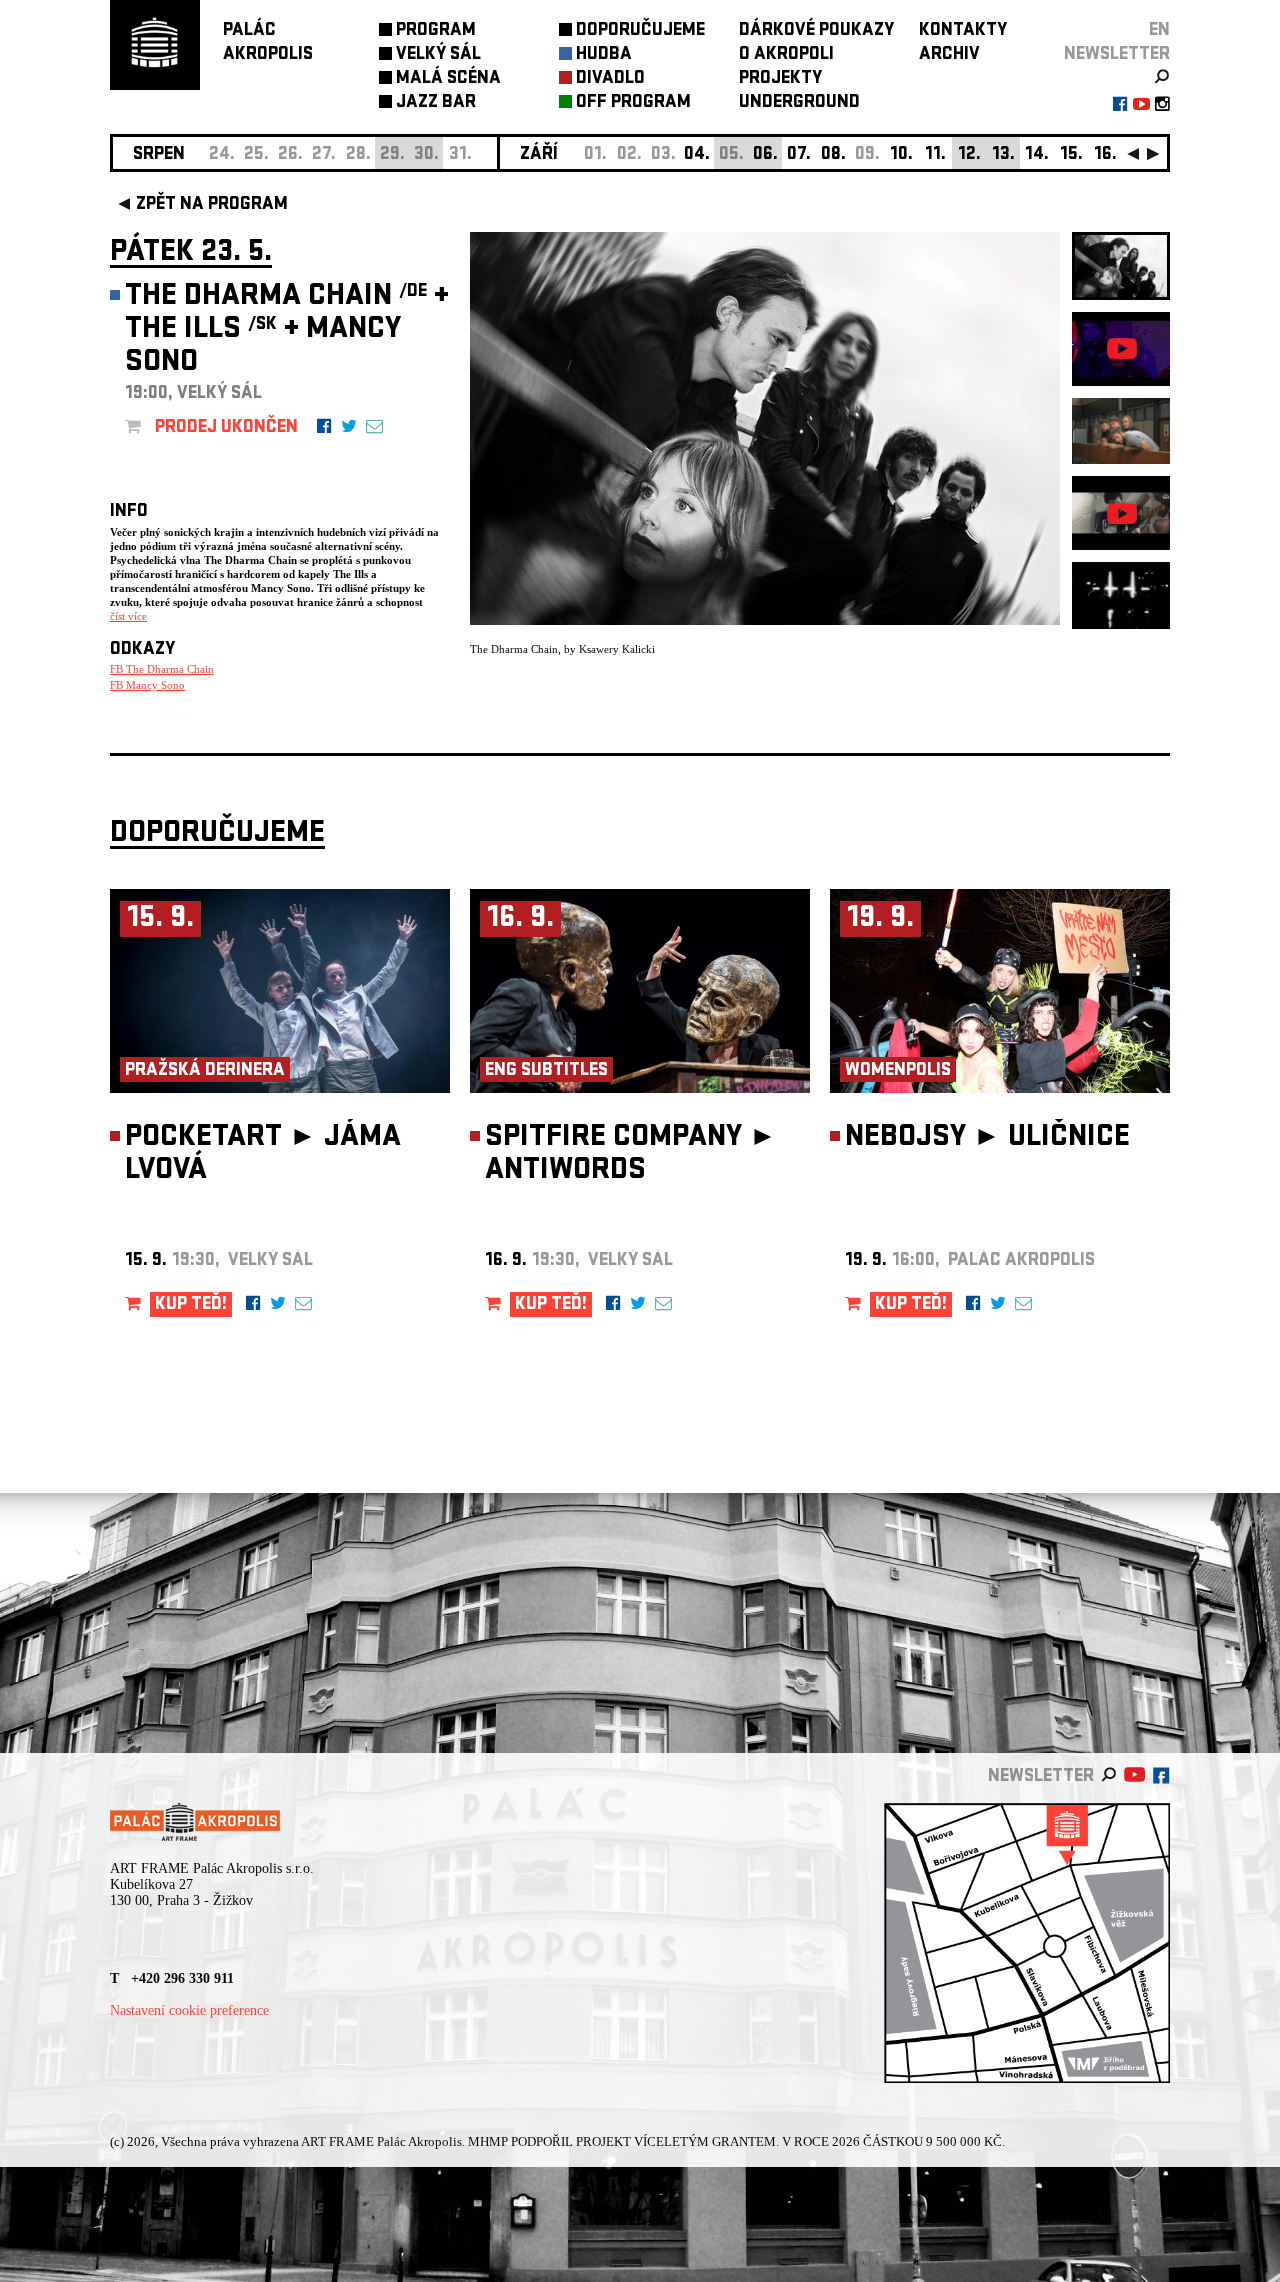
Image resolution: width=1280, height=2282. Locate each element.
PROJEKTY (780, 79)
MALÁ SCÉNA (448, 79)
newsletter (1117, 55)
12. (969, 155)
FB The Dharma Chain (162, 669)
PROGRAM (436, 31)
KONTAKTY (963, 31)
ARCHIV (949, 55)
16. (1105, 155)
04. (697, 155)
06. (765, 155)
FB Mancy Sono (147, 685)
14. (1037, 155)
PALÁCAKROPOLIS (268, 43)
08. (833, 155)
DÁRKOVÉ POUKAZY (816, 31)
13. (1003, 155)
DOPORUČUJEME (640, 31)
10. (901, 155)
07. (799, 155)
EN (1159, 31)
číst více (128, 616)
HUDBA (604, 55)
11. (935, 155)
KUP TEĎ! (191, 1305)
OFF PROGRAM (633, 103)
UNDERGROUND (799, 103)
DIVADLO (610, 79)
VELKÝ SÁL (438, 55)
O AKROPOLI (786, 55)
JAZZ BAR (436, 103)
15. (1071, 155)
